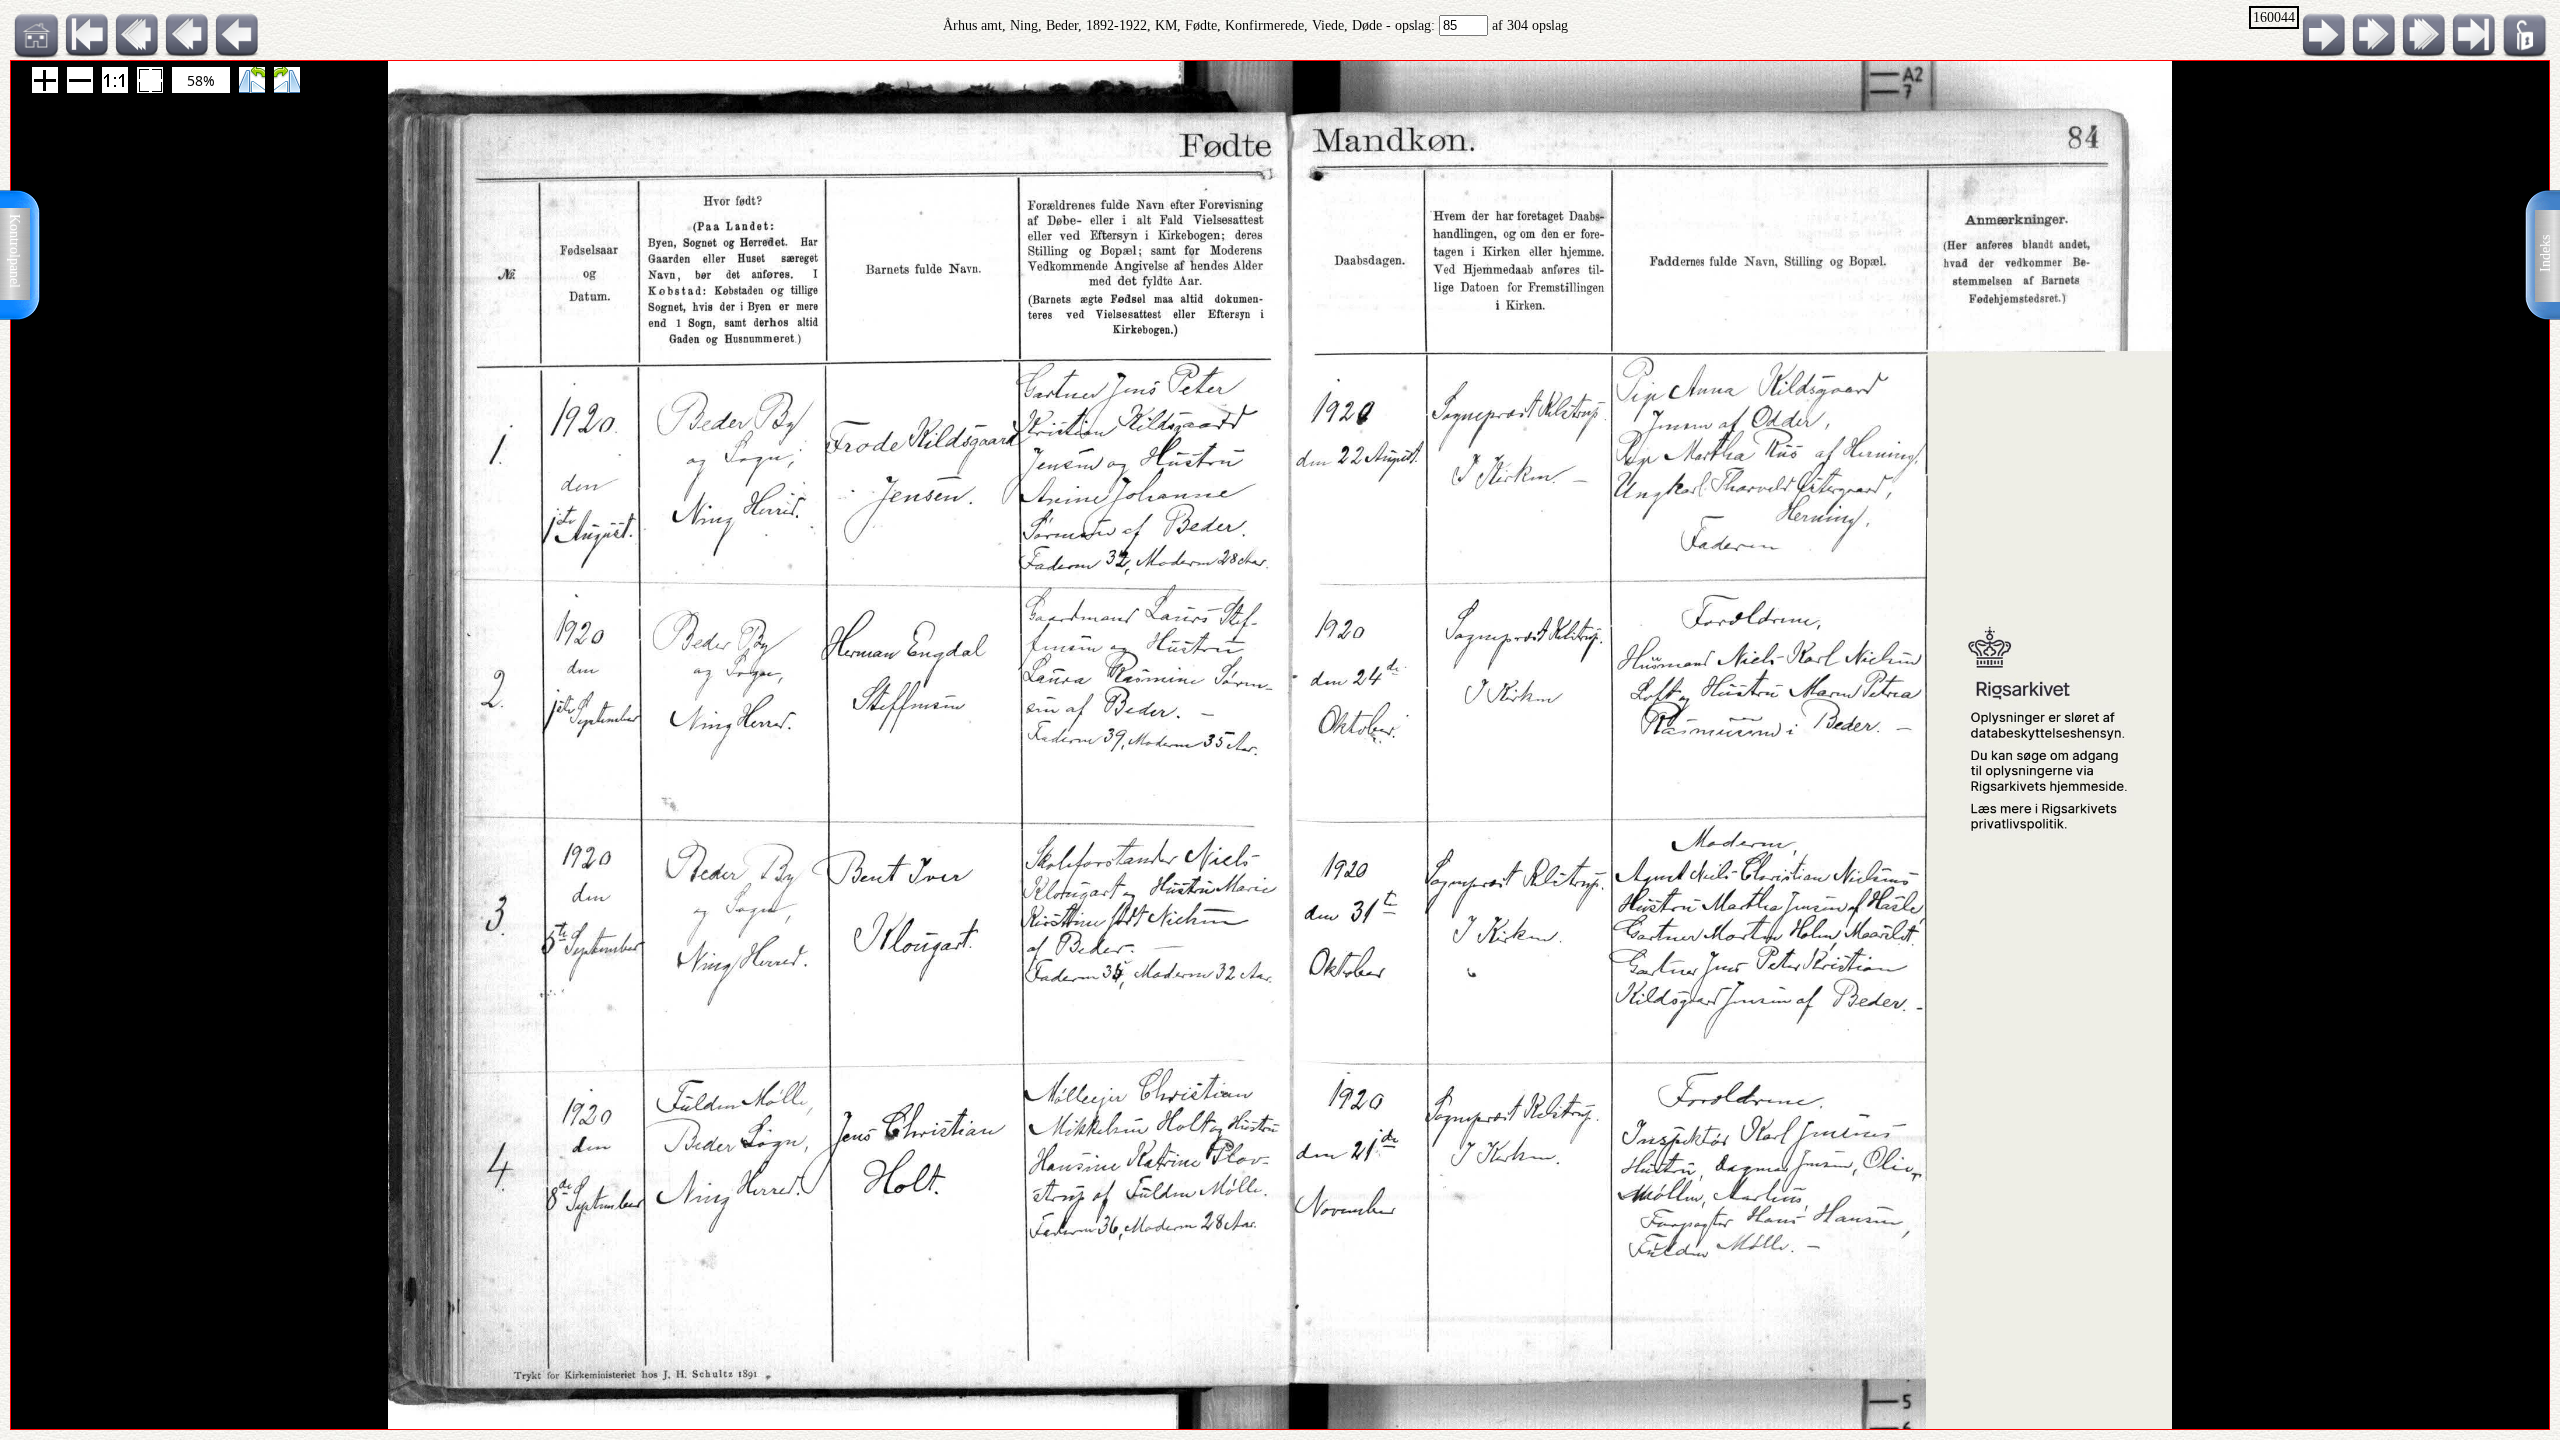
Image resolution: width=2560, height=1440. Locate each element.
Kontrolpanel (14, 251)
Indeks (2545, 253)
